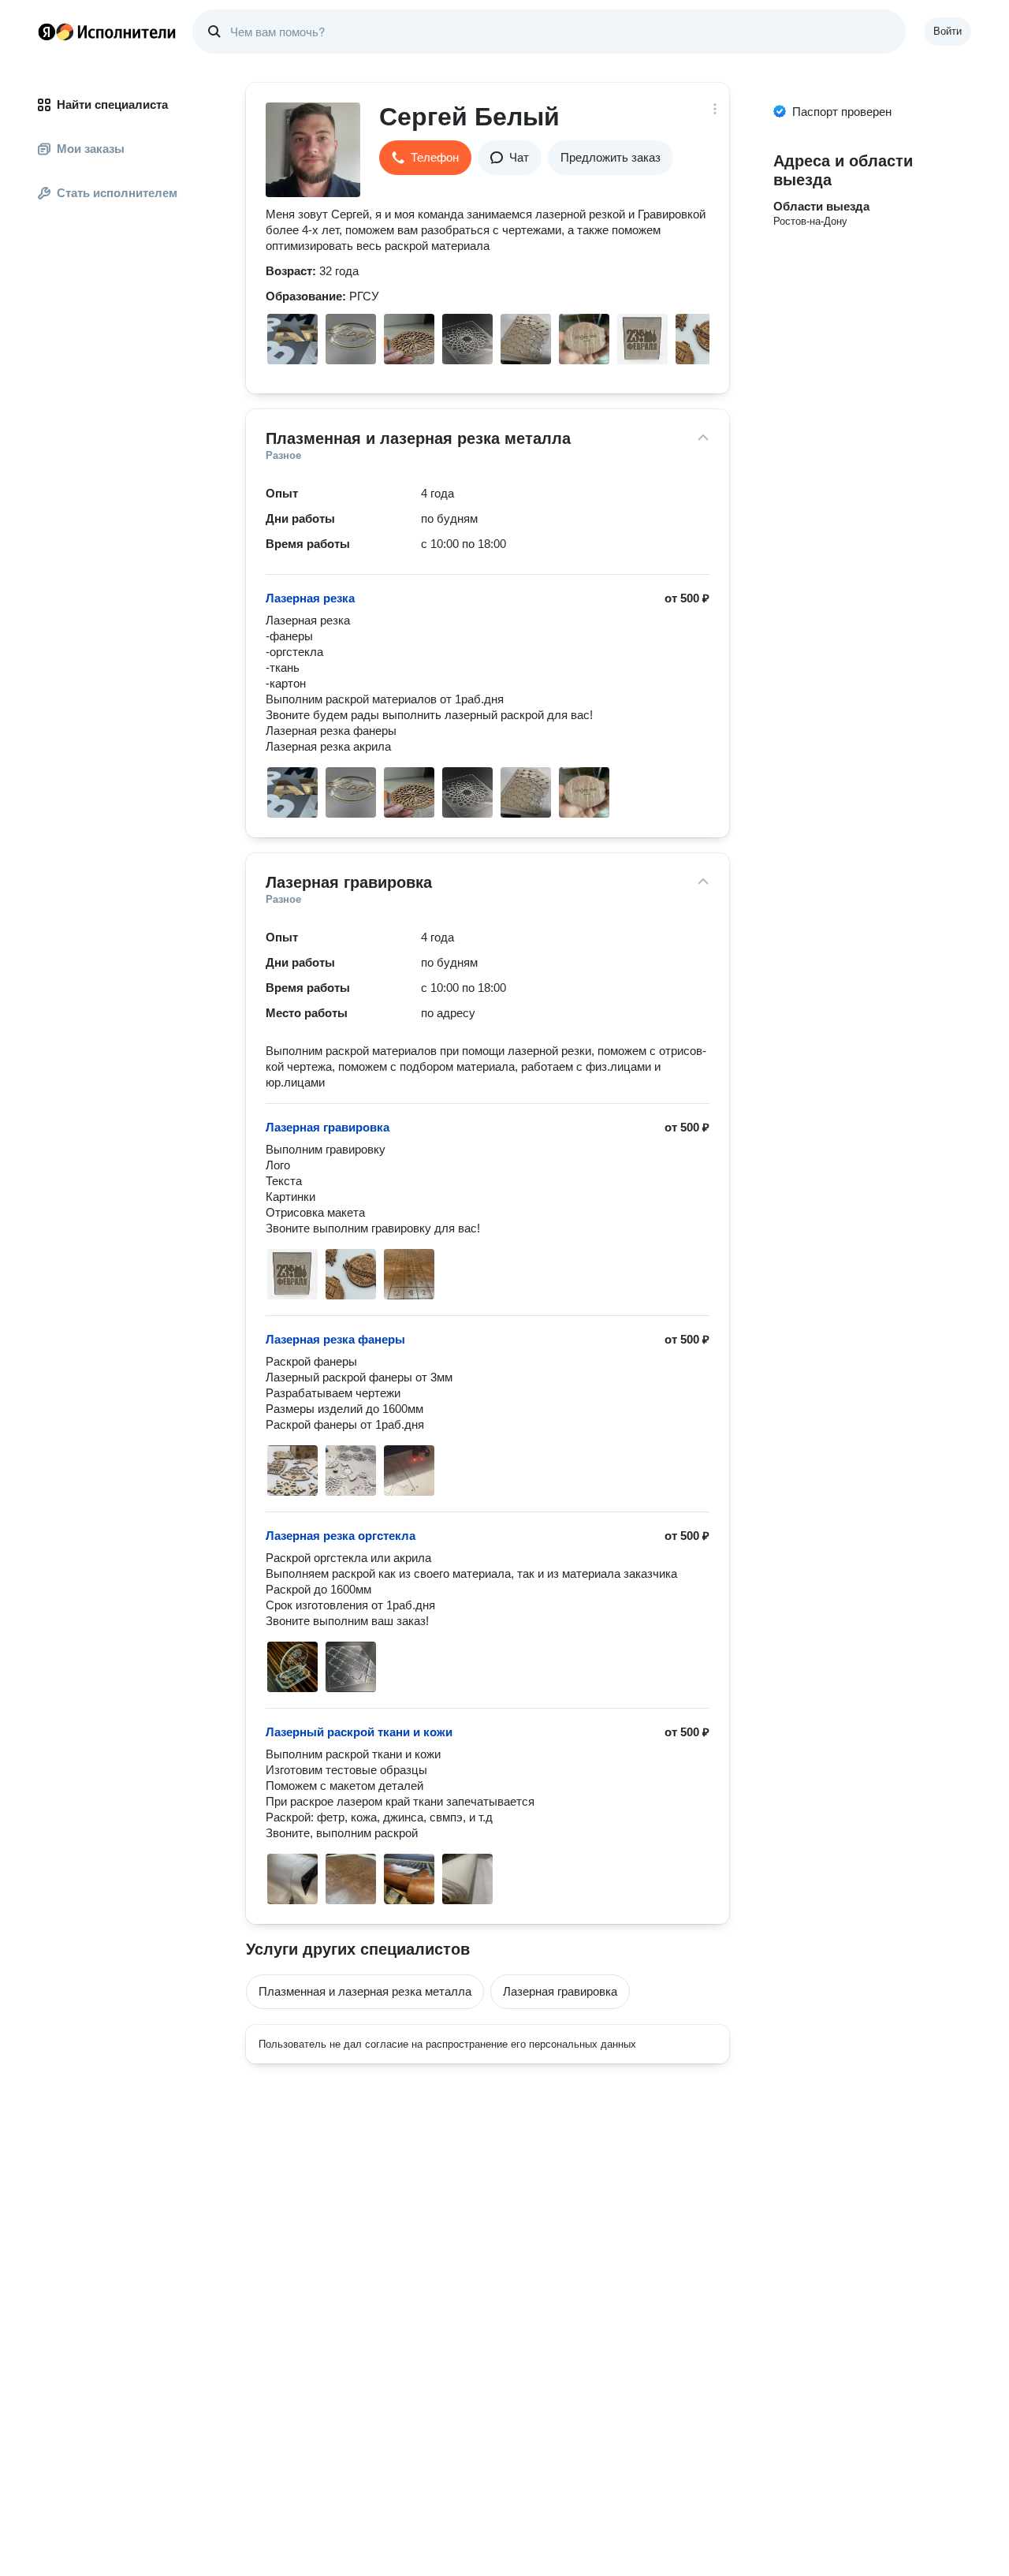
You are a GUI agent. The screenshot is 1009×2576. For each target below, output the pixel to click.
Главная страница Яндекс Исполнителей (107, 32)
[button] (425, 158)
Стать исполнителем (117, 193)
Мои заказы (91, 149)
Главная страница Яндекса (47, 32)
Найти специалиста (112, 104)
